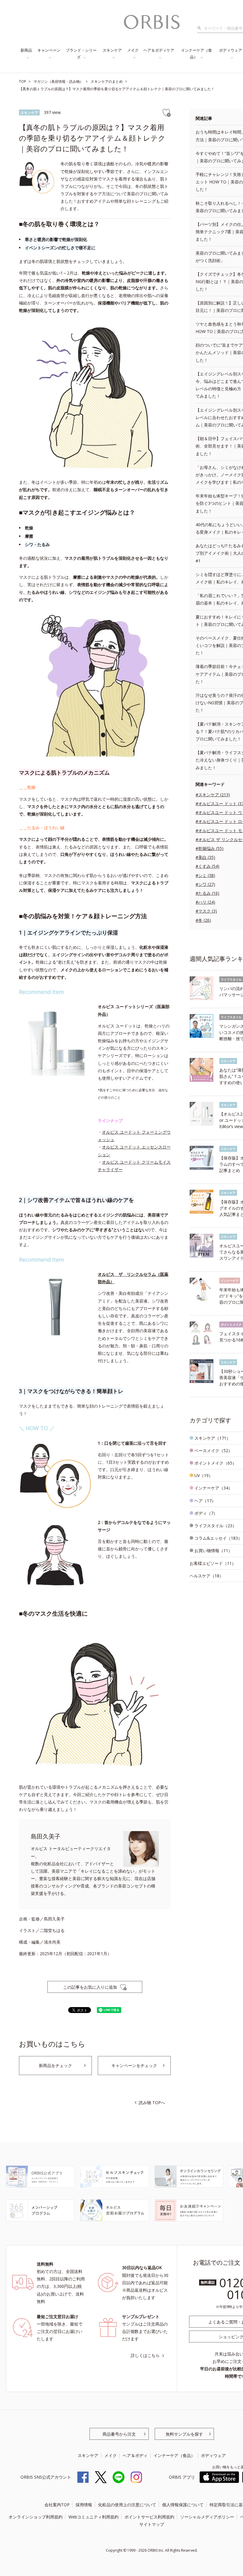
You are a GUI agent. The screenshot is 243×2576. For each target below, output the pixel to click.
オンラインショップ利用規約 (36, 2517)
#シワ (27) (205, 884)
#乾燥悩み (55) (210, 848)
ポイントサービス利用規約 (149, 2517)
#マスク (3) (206, 911)
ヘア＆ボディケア (159, 50)
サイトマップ (152, 2524)
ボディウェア (213, 2455)
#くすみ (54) (207, 866)
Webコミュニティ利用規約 (93, 2517)
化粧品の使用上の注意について (127, 2505)
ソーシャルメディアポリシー (207, 2517)
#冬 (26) (203, 920)
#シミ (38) (205, 875)
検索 (201, 28)
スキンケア (112, 50)
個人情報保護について (183, 2505)
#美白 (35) (205, 857)
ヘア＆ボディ (135, 2455)
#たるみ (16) (207, 893)
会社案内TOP (57, 2505)
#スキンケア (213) (213, 795)
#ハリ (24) (205, 902)
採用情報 (84, 2505)
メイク (133, 50)
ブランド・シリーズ (81, 54)
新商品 (26, 50)
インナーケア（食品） (196, 54)
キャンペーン (49, 50)
